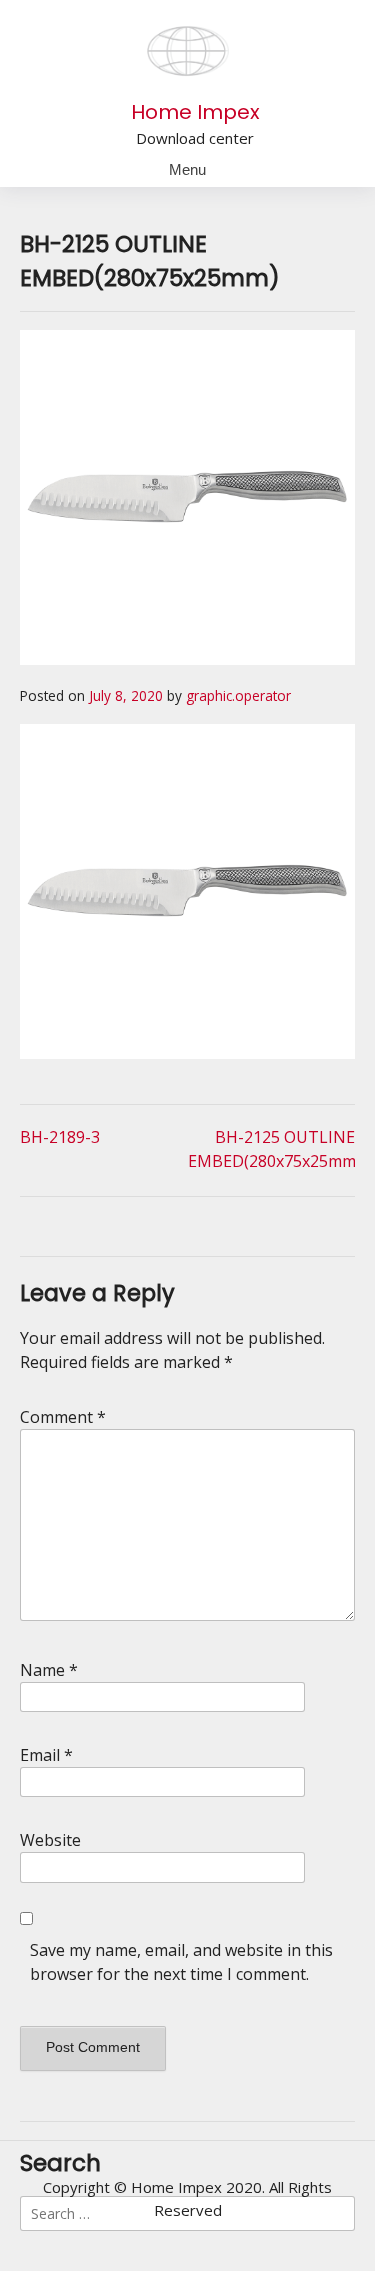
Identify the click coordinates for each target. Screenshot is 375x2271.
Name (49, 1670)
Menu (187, 169)
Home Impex (195, 112)
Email (46, 1755)
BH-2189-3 (60, 1137)
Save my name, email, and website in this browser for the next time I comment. (181, 1962)
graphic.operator (238, 695)
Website (50, 1840)
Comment (63, 1417)
